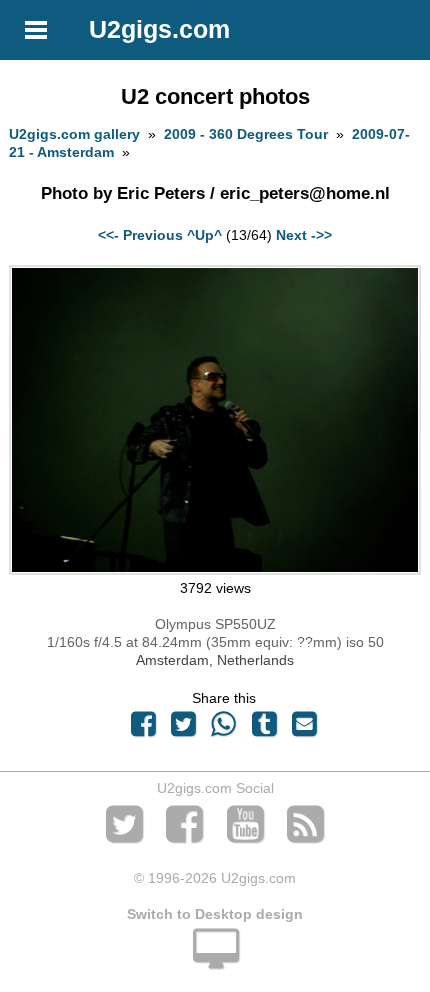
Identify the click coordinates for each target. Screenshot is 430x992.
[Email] (304, 729)
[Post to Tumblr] (264, 729)
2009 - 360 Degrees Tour (246, 134)
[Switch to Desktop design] (215, 960)
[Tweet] (184, 729)
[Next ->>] (214, 570)
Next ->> (304, 235)
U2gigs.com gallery (74, 134)
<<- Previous (140, 235)
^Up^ (204, 235)
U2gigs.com (159, 29)
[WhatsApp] (224, 729)
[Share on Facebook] (143, 729)
